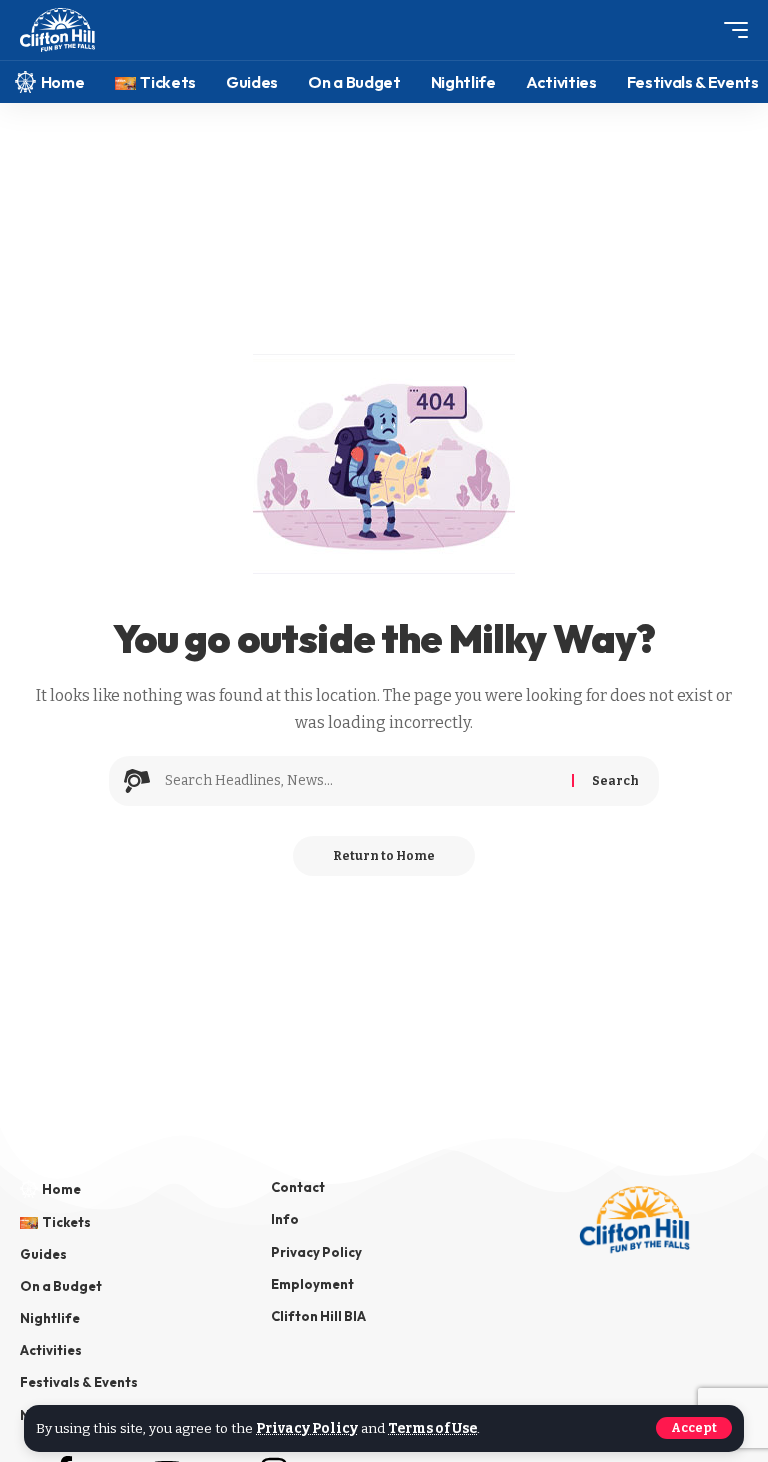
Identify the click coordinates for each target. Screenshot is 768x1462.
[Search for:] (361, 781)
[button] (694, 1428)
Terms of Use (432, 1428)
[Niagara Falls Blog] (57, 30)
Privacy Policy (307, 1428)
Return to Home (384, 856)
